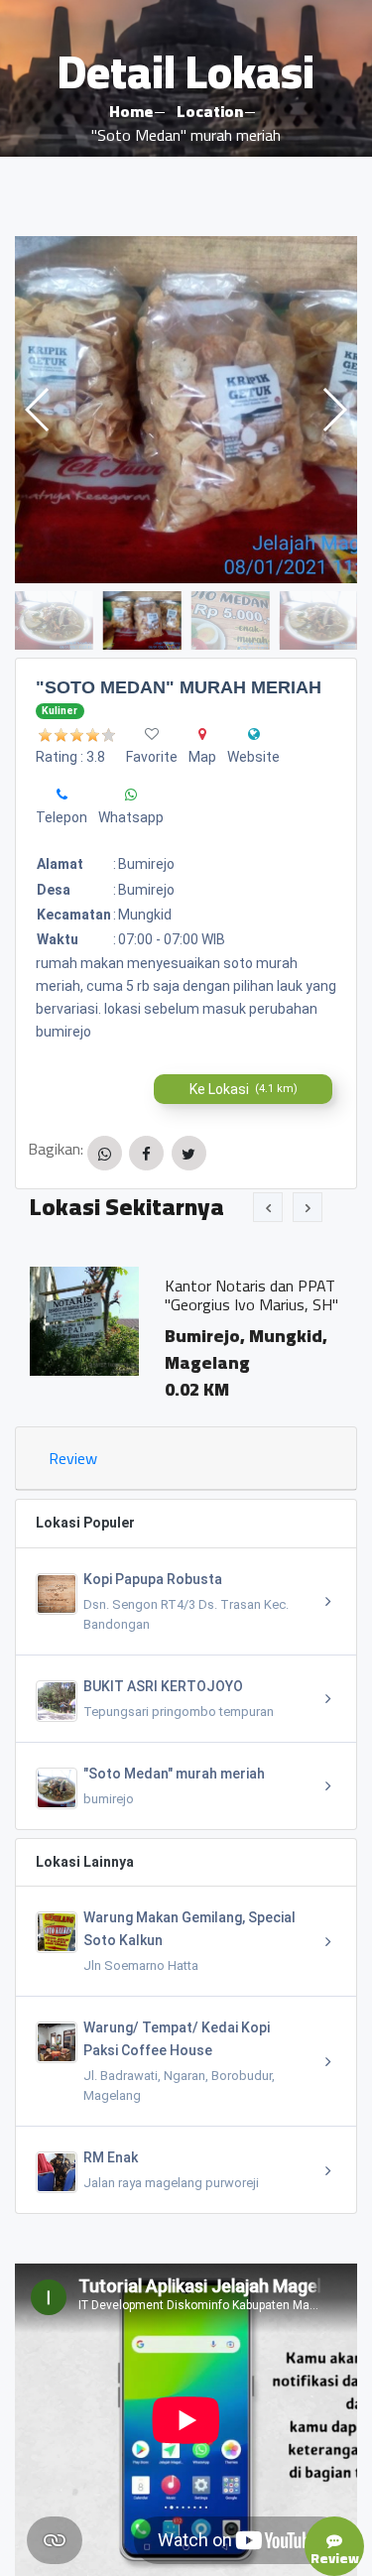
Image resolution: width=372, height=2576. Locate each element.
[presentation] (268, 1207)
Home (131, 111)
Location (210, 111)
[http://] (254, 734)
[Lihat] (186, 410)
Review (73, 1458)
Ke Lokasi (244, 1089)
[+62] (62, 795)
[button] (334, 410)
